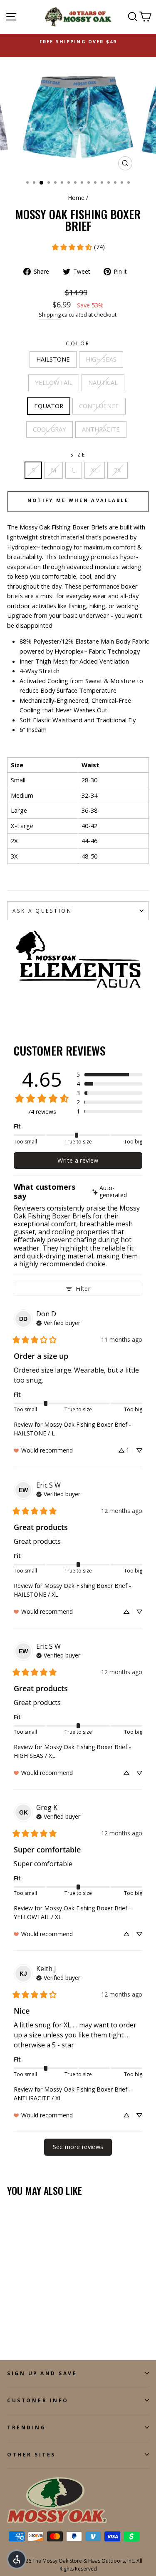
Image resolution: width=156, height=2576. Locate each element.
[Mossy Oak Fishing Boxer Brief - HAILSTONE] (12, 2323)
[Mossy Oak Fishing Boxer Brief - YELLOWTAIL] (31, 2323)
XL (95, 470)
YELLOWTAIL (54, 382)
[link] (78, 247)
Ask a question (42, 911)
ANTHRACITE (101, 429)
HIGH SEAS (101, 359)
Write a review (78, 1160)
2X (118, 470)
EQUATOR (49, 406)
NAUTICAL (103, 382)
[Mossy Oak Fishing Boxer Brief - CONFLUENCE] (12, 2330)
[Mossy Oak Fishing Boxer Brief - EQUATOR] (50, 2323)
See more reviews (78, 2147)
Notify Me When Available (78, 500)
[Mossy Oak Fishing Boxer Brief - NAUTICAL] (41, 2323)
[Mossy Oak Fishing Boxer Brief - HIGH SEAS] (21, 2323)
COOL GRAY (50, 429)
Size (78, 454)
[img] (116, 1192)
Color (78, 343)
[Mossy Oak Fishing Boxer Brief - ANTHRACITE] (31, 2330)
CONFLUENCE (99, 406)
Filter (83, 1289)
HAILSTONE (53, 359)
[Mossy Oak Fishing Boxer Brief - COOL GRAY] (21, 2330)
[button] (109, 1075)
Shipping (50, 315)
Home (76, 198)
